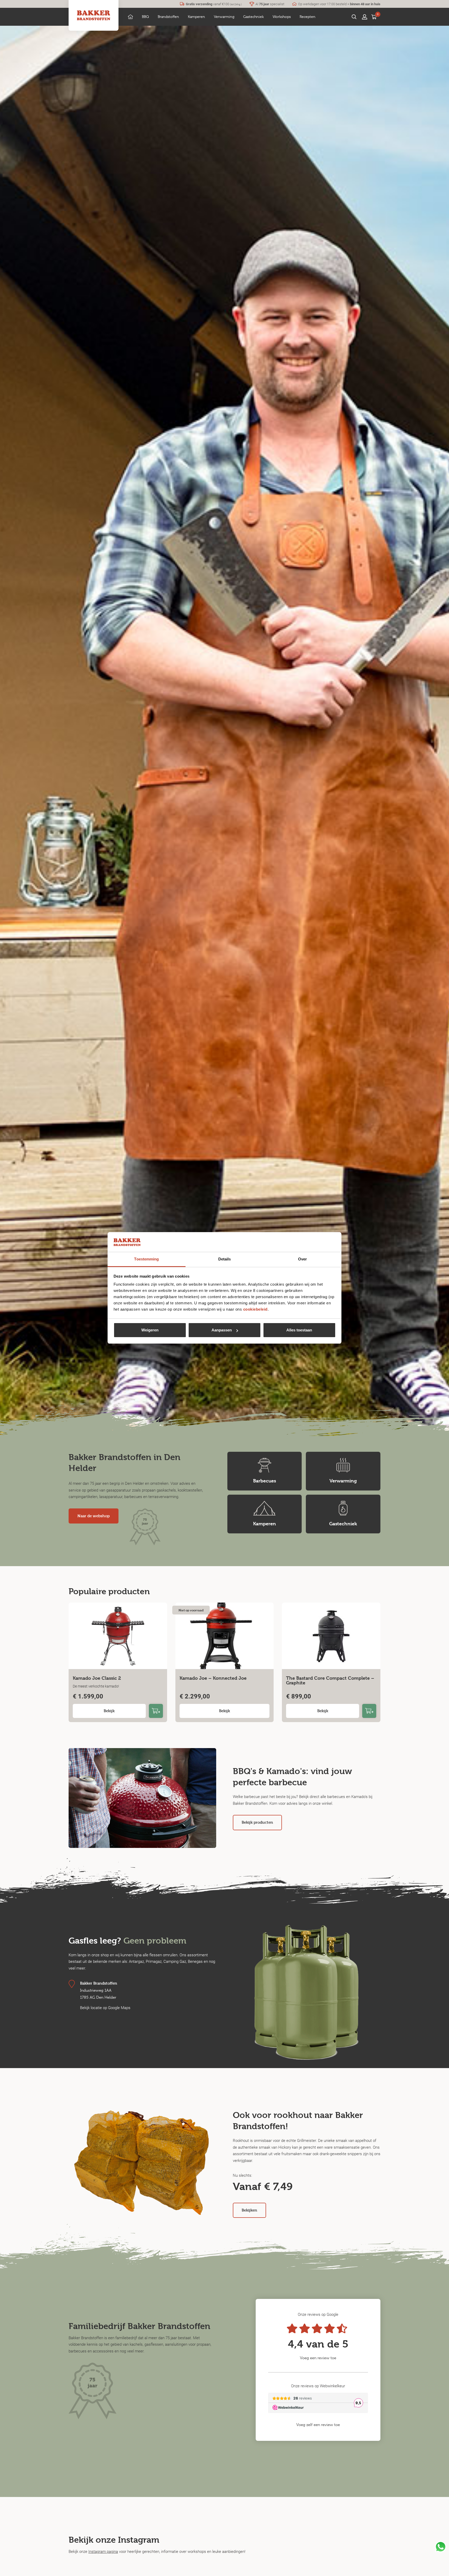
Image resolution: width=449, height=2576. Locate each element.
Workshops (282, 17)
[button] (145, 17)
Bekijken (249, 2210)
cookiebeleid (255, 1309)
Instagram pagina (103, 2551)
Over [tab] (302, 1259)
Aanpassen (222, 1330)
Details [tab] (225, 1259)
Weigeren (150, 1330)
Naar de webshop (94, 1516)
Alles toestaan (299, 1330)
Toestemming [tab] (146, 1259)
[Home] (130, 17)
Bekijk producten (257, 1822)
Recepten (308, 17)
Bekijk (109, 1711)
